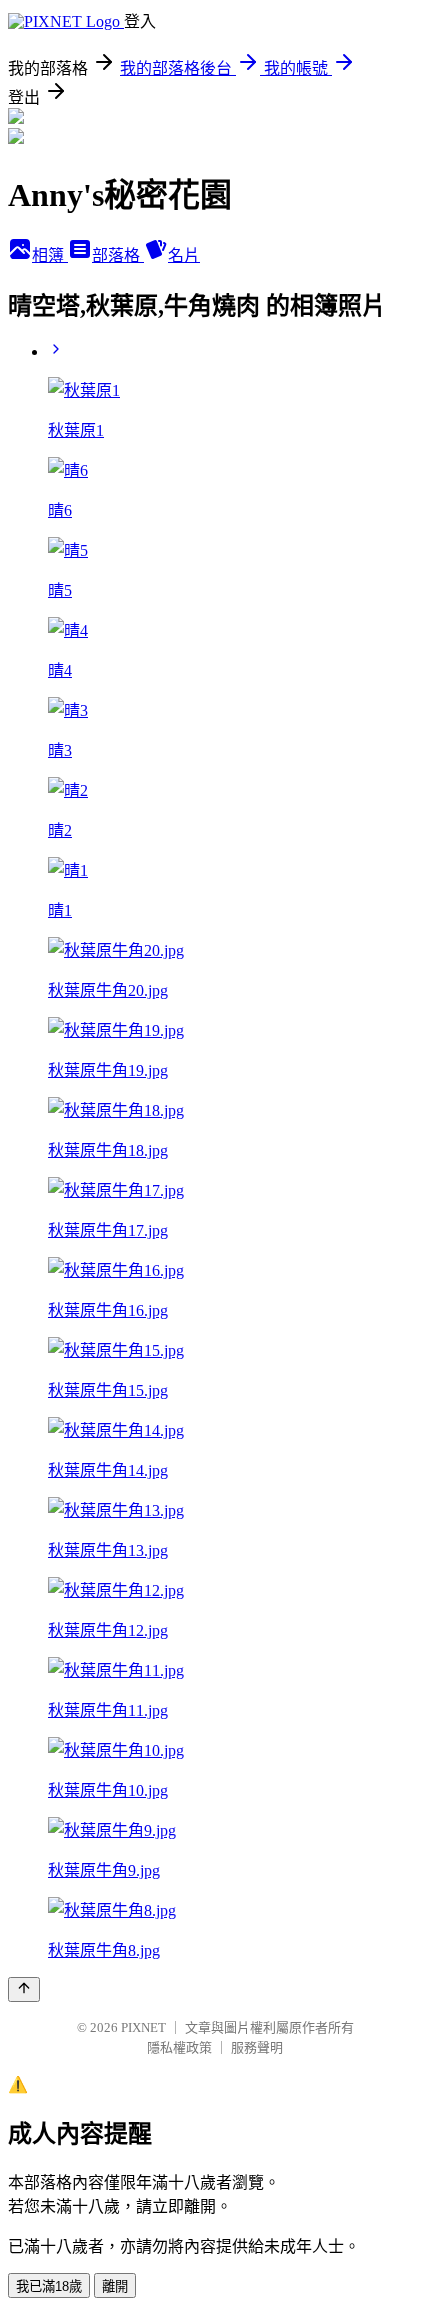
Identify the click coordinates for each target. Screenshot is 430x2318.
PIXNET (143, 2027)
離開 (115, 2286)
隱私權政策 (179, 2047)
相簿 (50, 255)
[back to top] (24, 1989)
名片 (184, 255)
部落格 (118, 255)
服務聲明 (257, 2047)
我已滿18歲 (49, 2286)
